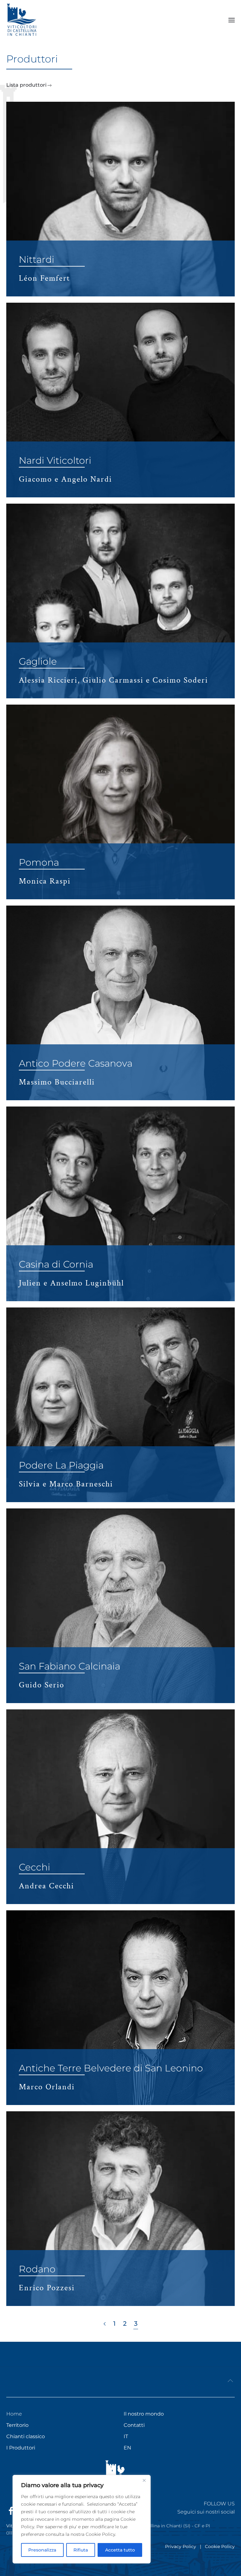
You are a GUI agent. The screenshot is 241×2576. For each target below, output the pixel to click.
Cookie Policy (220, 2546)
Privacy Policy (181, 2546)
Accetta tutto (120, 2550)
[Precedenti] (105, 2324)
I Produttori (21, 2448)
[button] (232, 20)
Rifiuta (81, 2550)
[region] (82, 2519)
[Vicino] (144, 2480)
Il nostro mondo (144, 2414)
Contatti (134, 2425)
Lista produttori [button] (26, 85)
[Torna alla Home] (22, 20)
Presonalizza (42, 2550)
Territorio (17, 2425)
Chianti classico (26, 2436)
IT (126, 2436)
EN (127, 2448)
